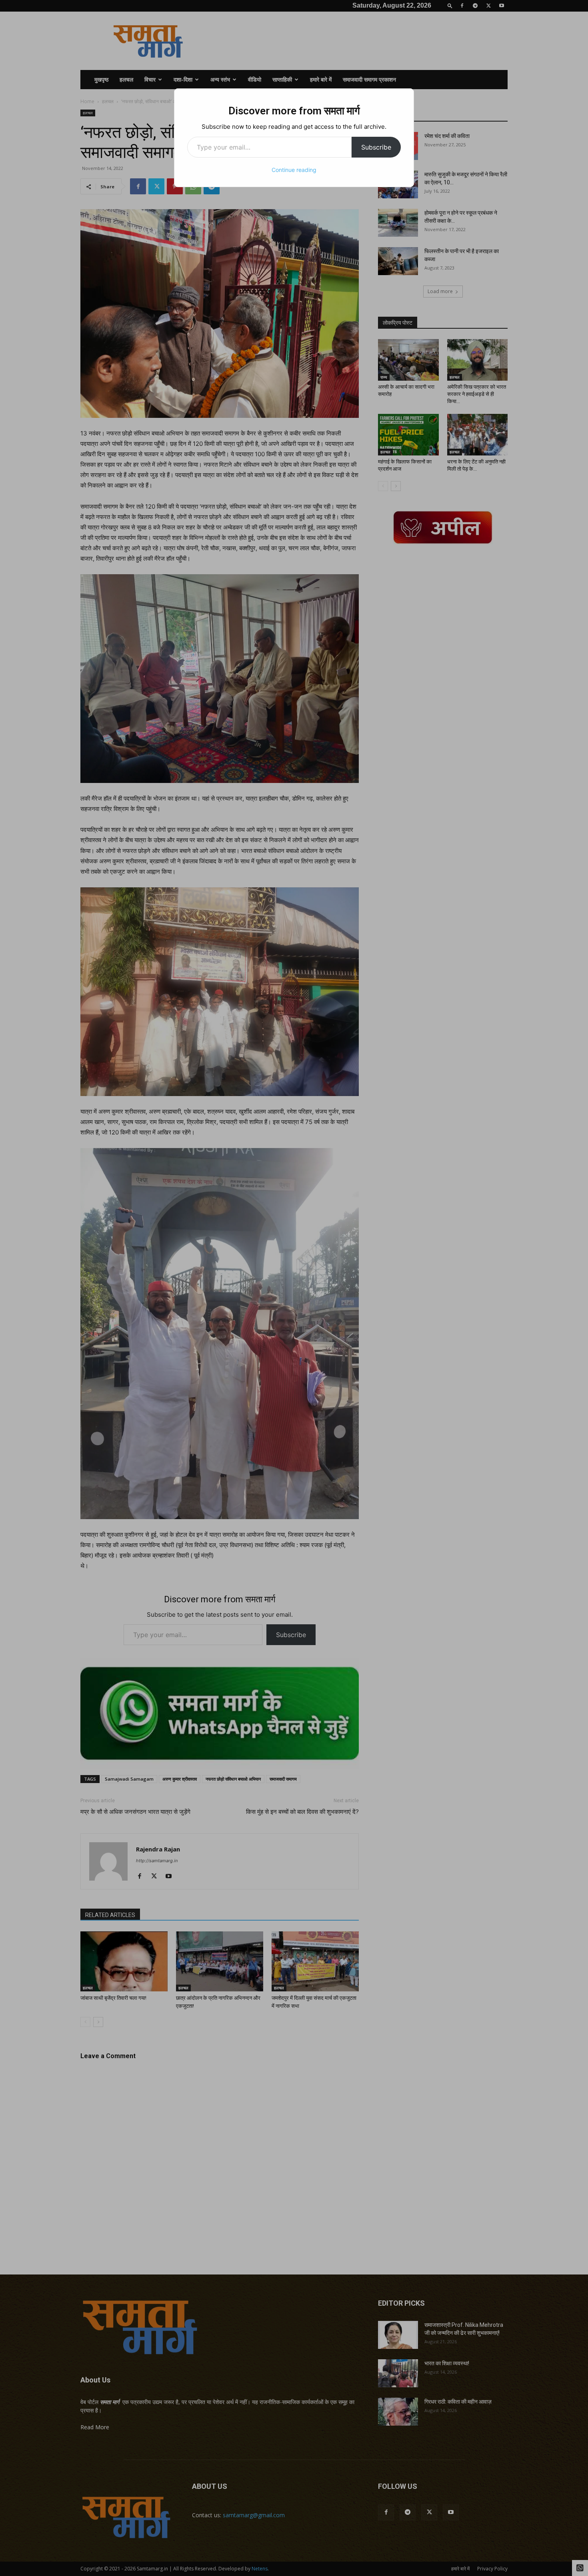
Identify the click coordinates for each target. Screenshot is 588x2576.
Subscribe (376, 147)
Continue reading (294, 170)
